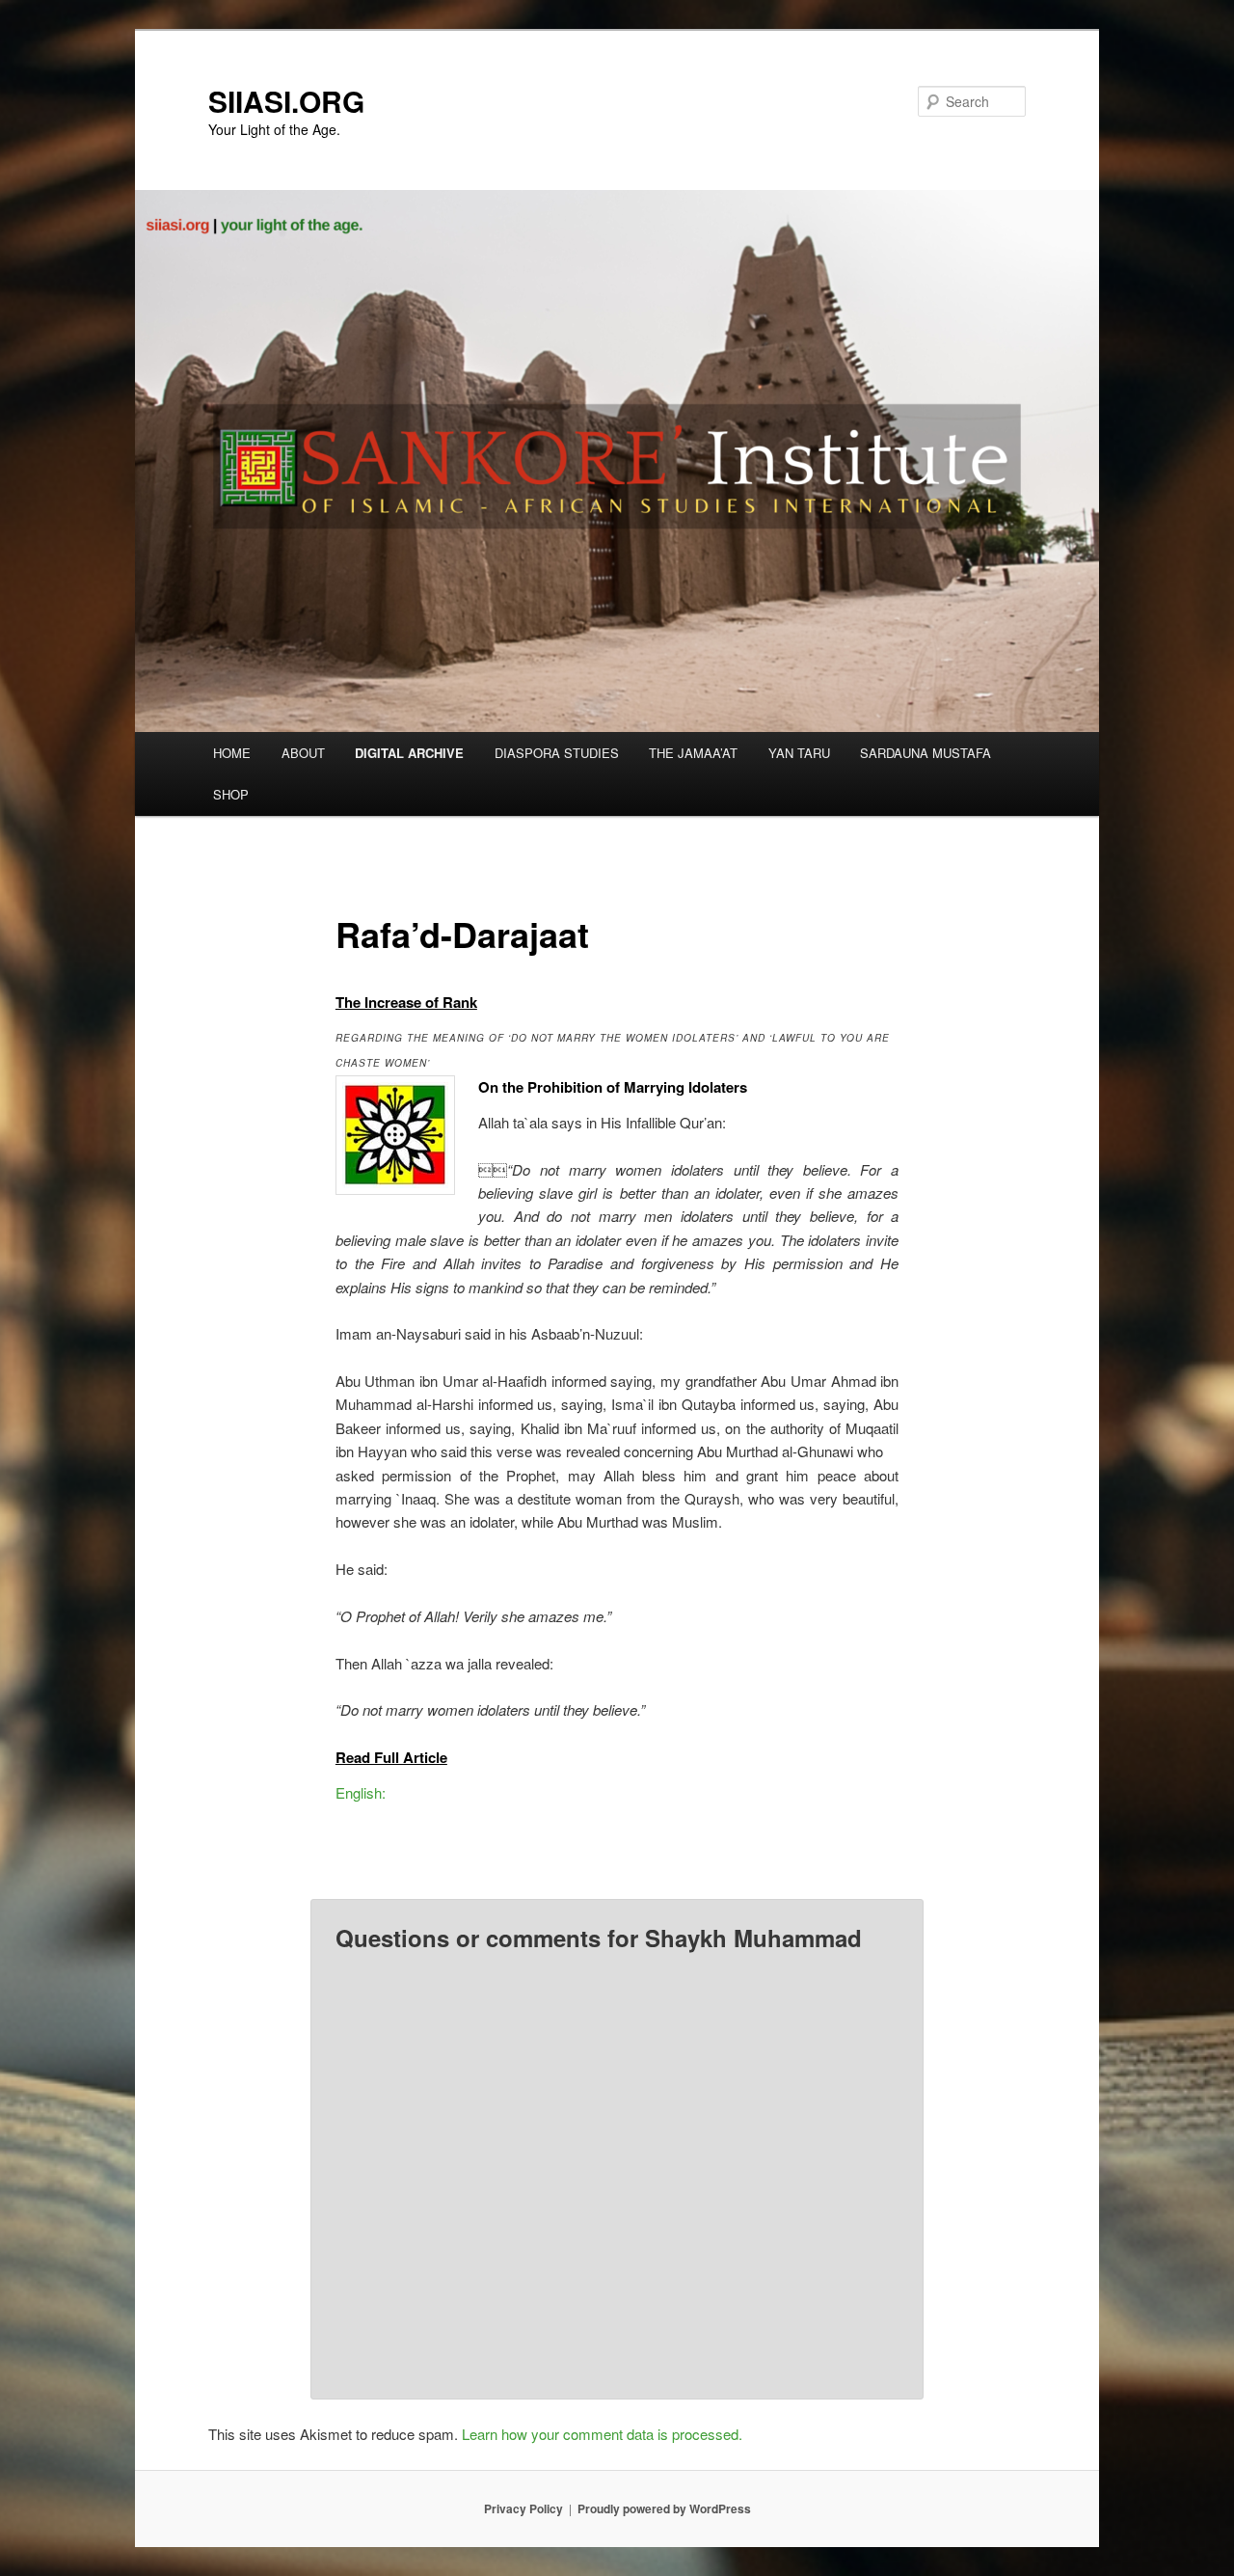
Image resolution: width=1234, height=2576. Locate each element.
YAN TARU (799, 753)
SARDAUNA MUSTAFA (925, 753)
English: (361, 1792)
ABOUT (303, 753)
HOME (232, 753)
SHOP (231, 794)
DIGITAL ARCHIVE (409, 753)
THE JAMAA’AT (693, 753)
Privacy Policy (523, 2508)
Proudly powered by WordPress (664, 2508)
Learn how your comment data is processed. (602, 2434)
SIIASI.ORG (286, 101)
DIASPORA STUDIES (557, 753)
